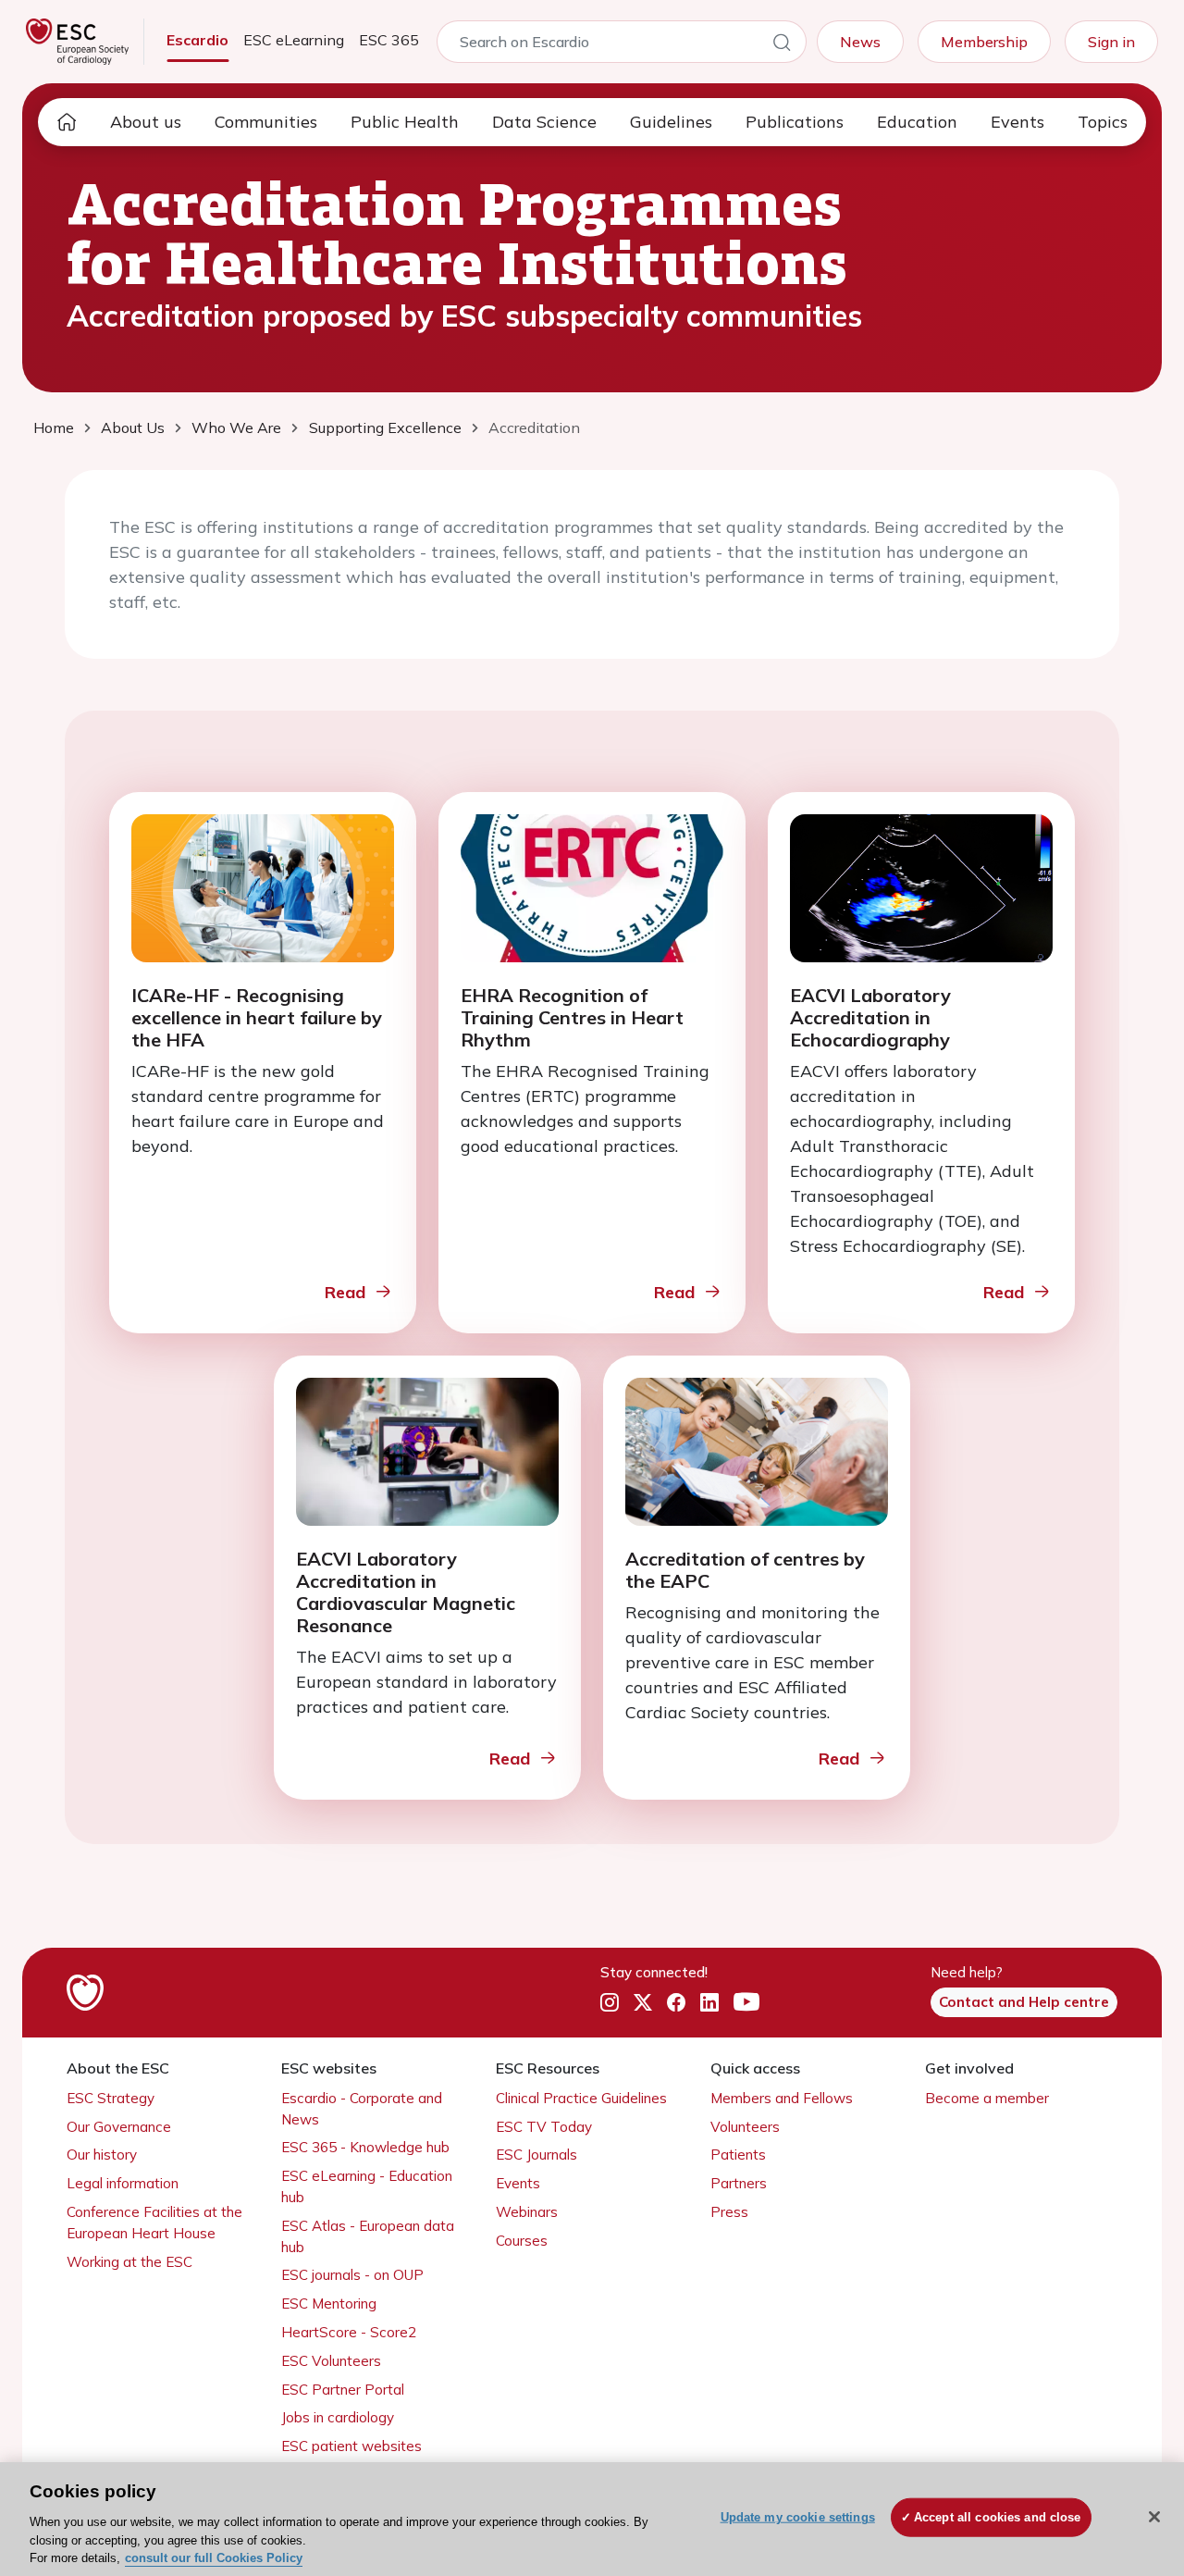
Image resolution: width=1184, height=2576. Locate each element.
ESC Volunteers (331, 2361)
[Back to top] (1125, 2443)
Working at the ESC (129, 2262)
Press (729, 2212)
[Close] (1154, 2517)
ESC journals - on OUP (352, 2275)
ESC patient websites (351, 2446)
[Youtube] (746, 2003)
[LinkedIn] (709, 2003)
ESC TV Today (544, 2127)
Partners (739, 2183)
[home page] (67, 122)
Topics (1103, 122)
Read (345, 1292)
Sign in (1111, 42)
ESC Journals (536, 2155)
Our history (102, 2155)
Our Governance (119, 2127)
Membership (984, 42)
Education (917, 122)
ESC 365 (389, 40)
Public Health (405, 122)
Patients (738, 2155)
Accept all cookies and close (998, 2517)
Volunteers (745, 2127)
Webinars (527, 2212)
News (860, 42)
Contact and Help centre (1024, 2002)
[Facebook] (676, 2003)
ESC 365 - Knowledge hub (365, 2147)
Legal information (123, 2183)
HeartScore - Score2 (349, 2332)
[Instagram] (610, 2003)
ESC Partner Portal (343, 2390)
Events (1017, 122)
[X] (643, 2003)
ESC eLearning (294, 40)
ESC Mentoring (329, 2304)
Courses (522, 2241)
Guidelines (671, 122)
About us (146, 122)
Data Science (544, 122)
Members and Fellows (782, 2098)
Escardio (197, 40)
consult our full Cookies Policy (214, 2557)
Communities (266, 122)
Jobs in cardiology (338, 2417)
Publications (795, 122)
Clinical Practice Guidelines (581, 2098)
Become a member (987, 2098)
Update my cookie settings (798, 2517)
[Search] (782, 45)
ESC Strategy (111, 2098)
